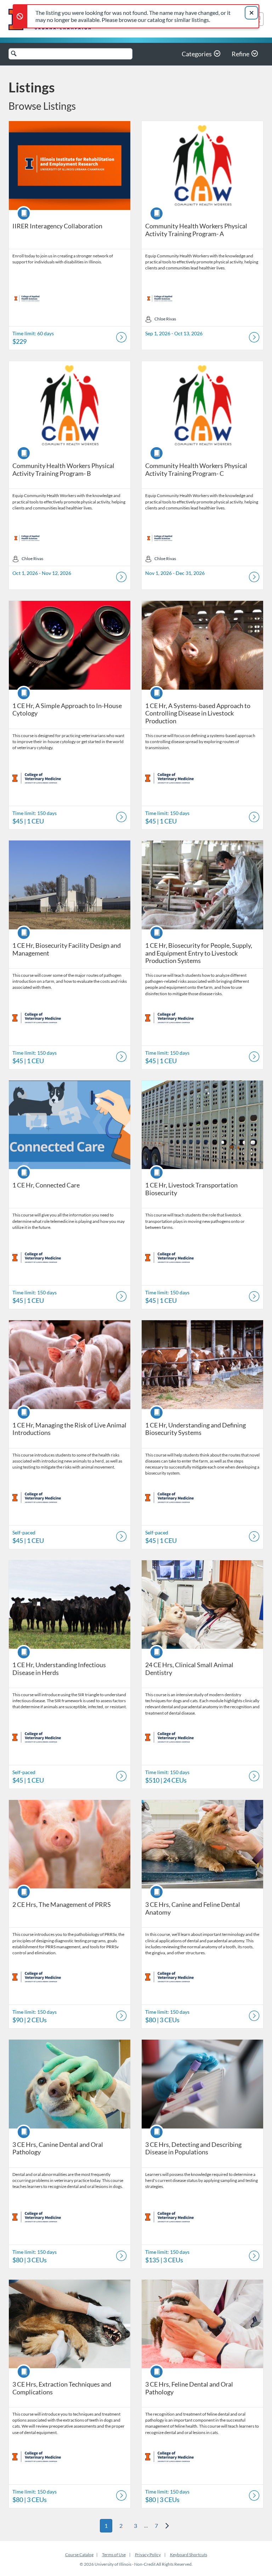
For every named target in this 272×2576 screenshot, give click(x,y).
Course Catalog (79, 2555)
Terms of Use (114, 2555)
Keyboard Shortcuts (189, 2555)
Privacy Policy (148, 2555)
